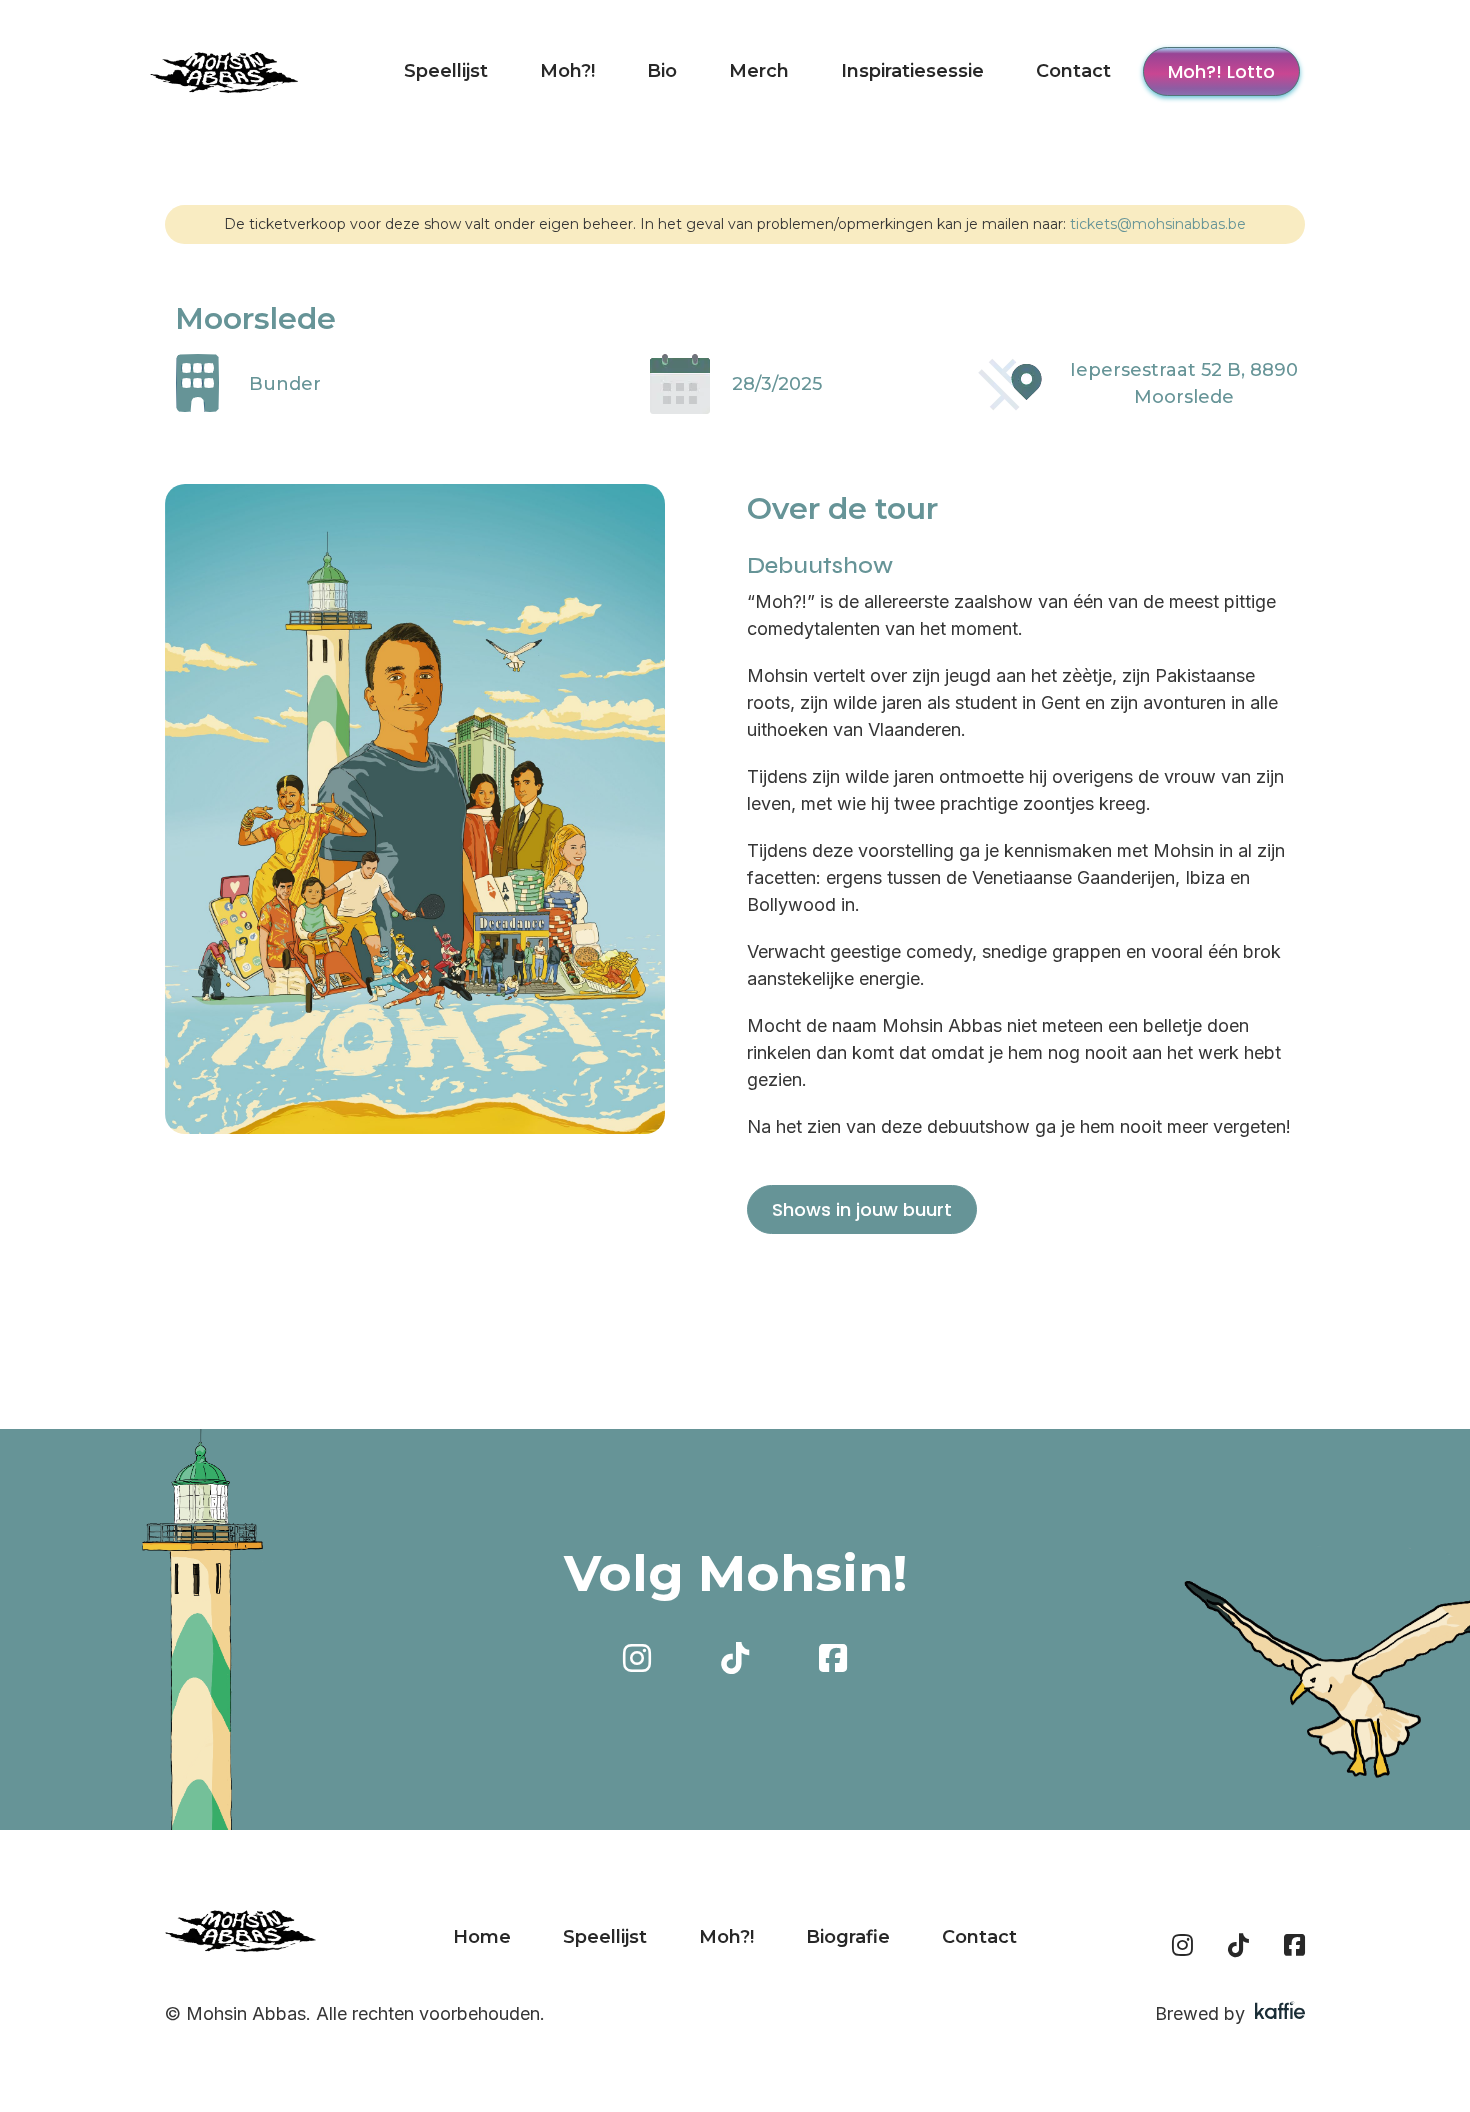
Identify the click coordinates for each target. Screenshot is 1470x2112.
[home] (225, 71)
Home (482, 1937)
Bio (662, 71)
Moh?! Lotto (1221, 71)
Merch (759, 71)
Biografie (848, 1937)
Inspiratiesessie (912, 71)
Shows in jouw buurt (862, 1209)
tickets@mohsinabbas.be (1158, 224)
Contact (1073, 71)
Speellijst (446, 71)
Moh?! (567, 71)
